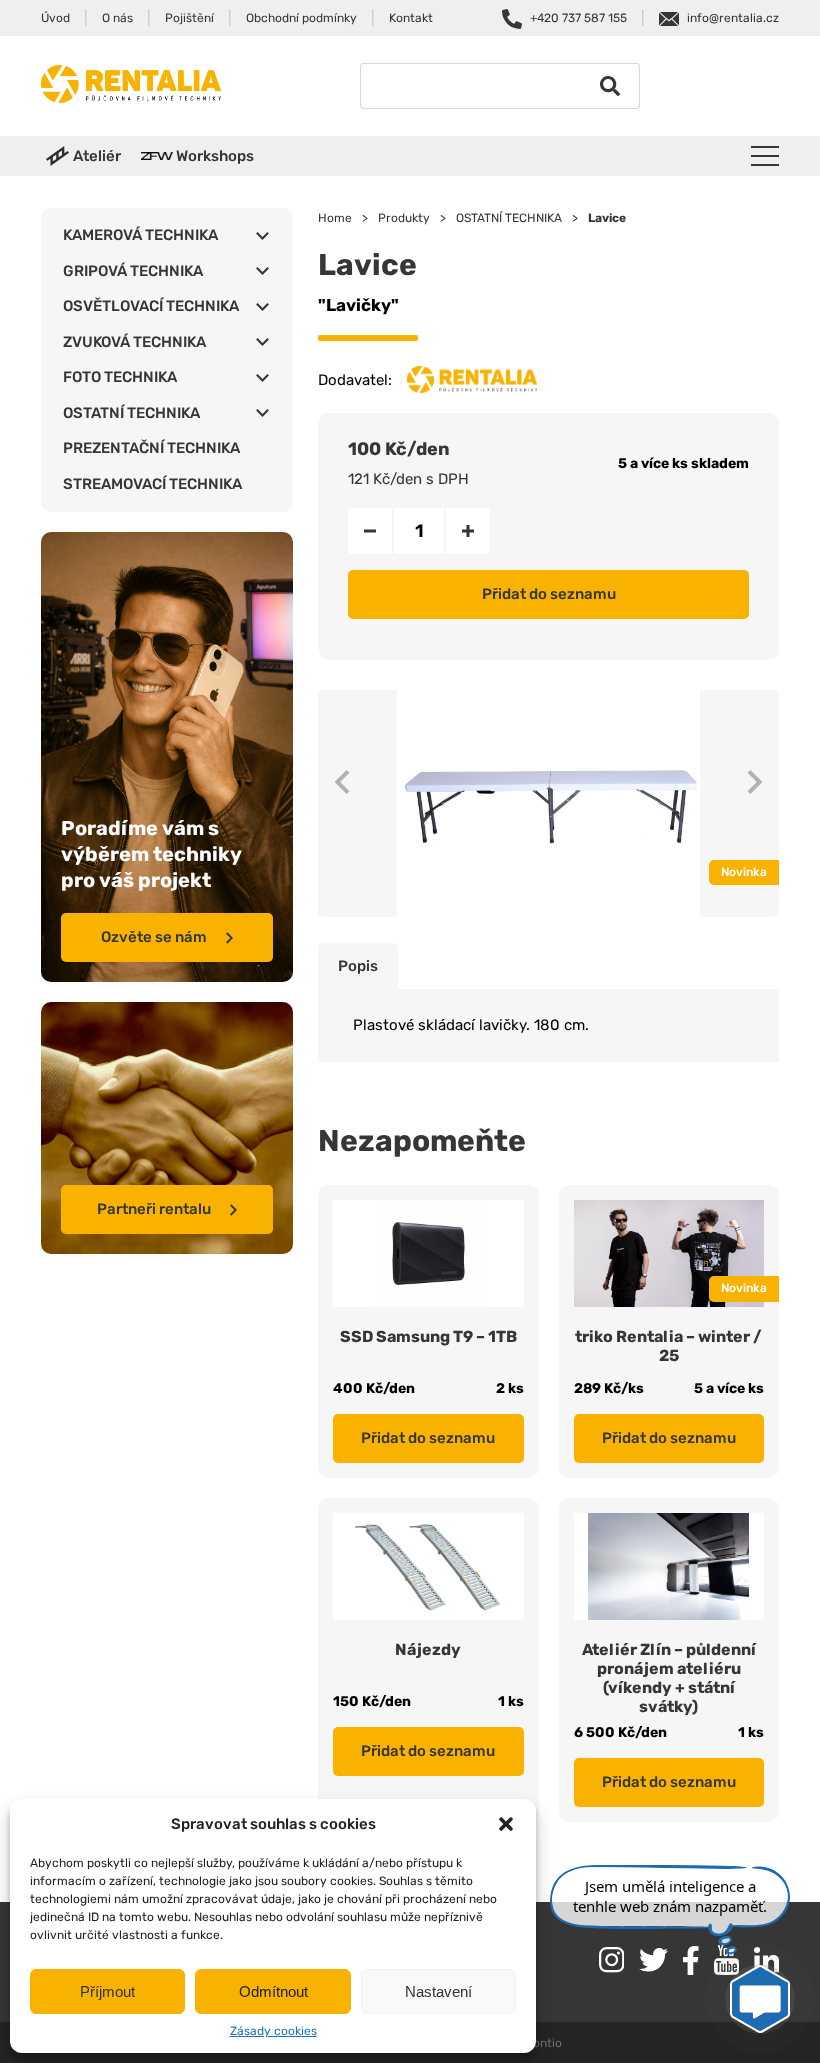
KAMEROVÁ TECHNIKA (140, 235)
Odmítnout (273, 1991)
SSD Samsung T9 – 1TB (428, 1336)
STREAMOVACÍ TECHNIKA (152, 484)
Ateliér (97, 156)
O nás (117, 18)
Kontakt (411, 18)
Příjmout (107, 1991)
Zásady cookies (273, 2031)
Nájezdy (428, 1649)
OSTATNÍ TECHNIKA (131, 413)
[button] (506, 1824)
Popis (358, 966)
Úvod (55, 18)
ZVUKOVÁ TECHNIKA (134, 342)
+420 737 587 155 (578, 18)
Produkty (404, 218)
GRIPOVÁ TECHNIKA (133, 271)
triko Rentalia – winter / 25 (668, 1346)
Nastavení (438, 1991)
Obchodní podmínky (301, 18)
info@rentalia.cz (733, 18)
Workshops (215, 156)
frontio (542, 2043)
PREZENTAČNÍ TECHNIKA (151, 448)
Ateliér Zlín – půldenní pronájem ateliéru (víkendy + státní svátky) (669, 1678)
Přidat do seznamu (549, 594)
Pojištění (189, 18)
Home (335, 218)
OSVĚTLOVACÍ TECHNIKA (151, 306)
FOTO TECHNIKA (120, 377)
